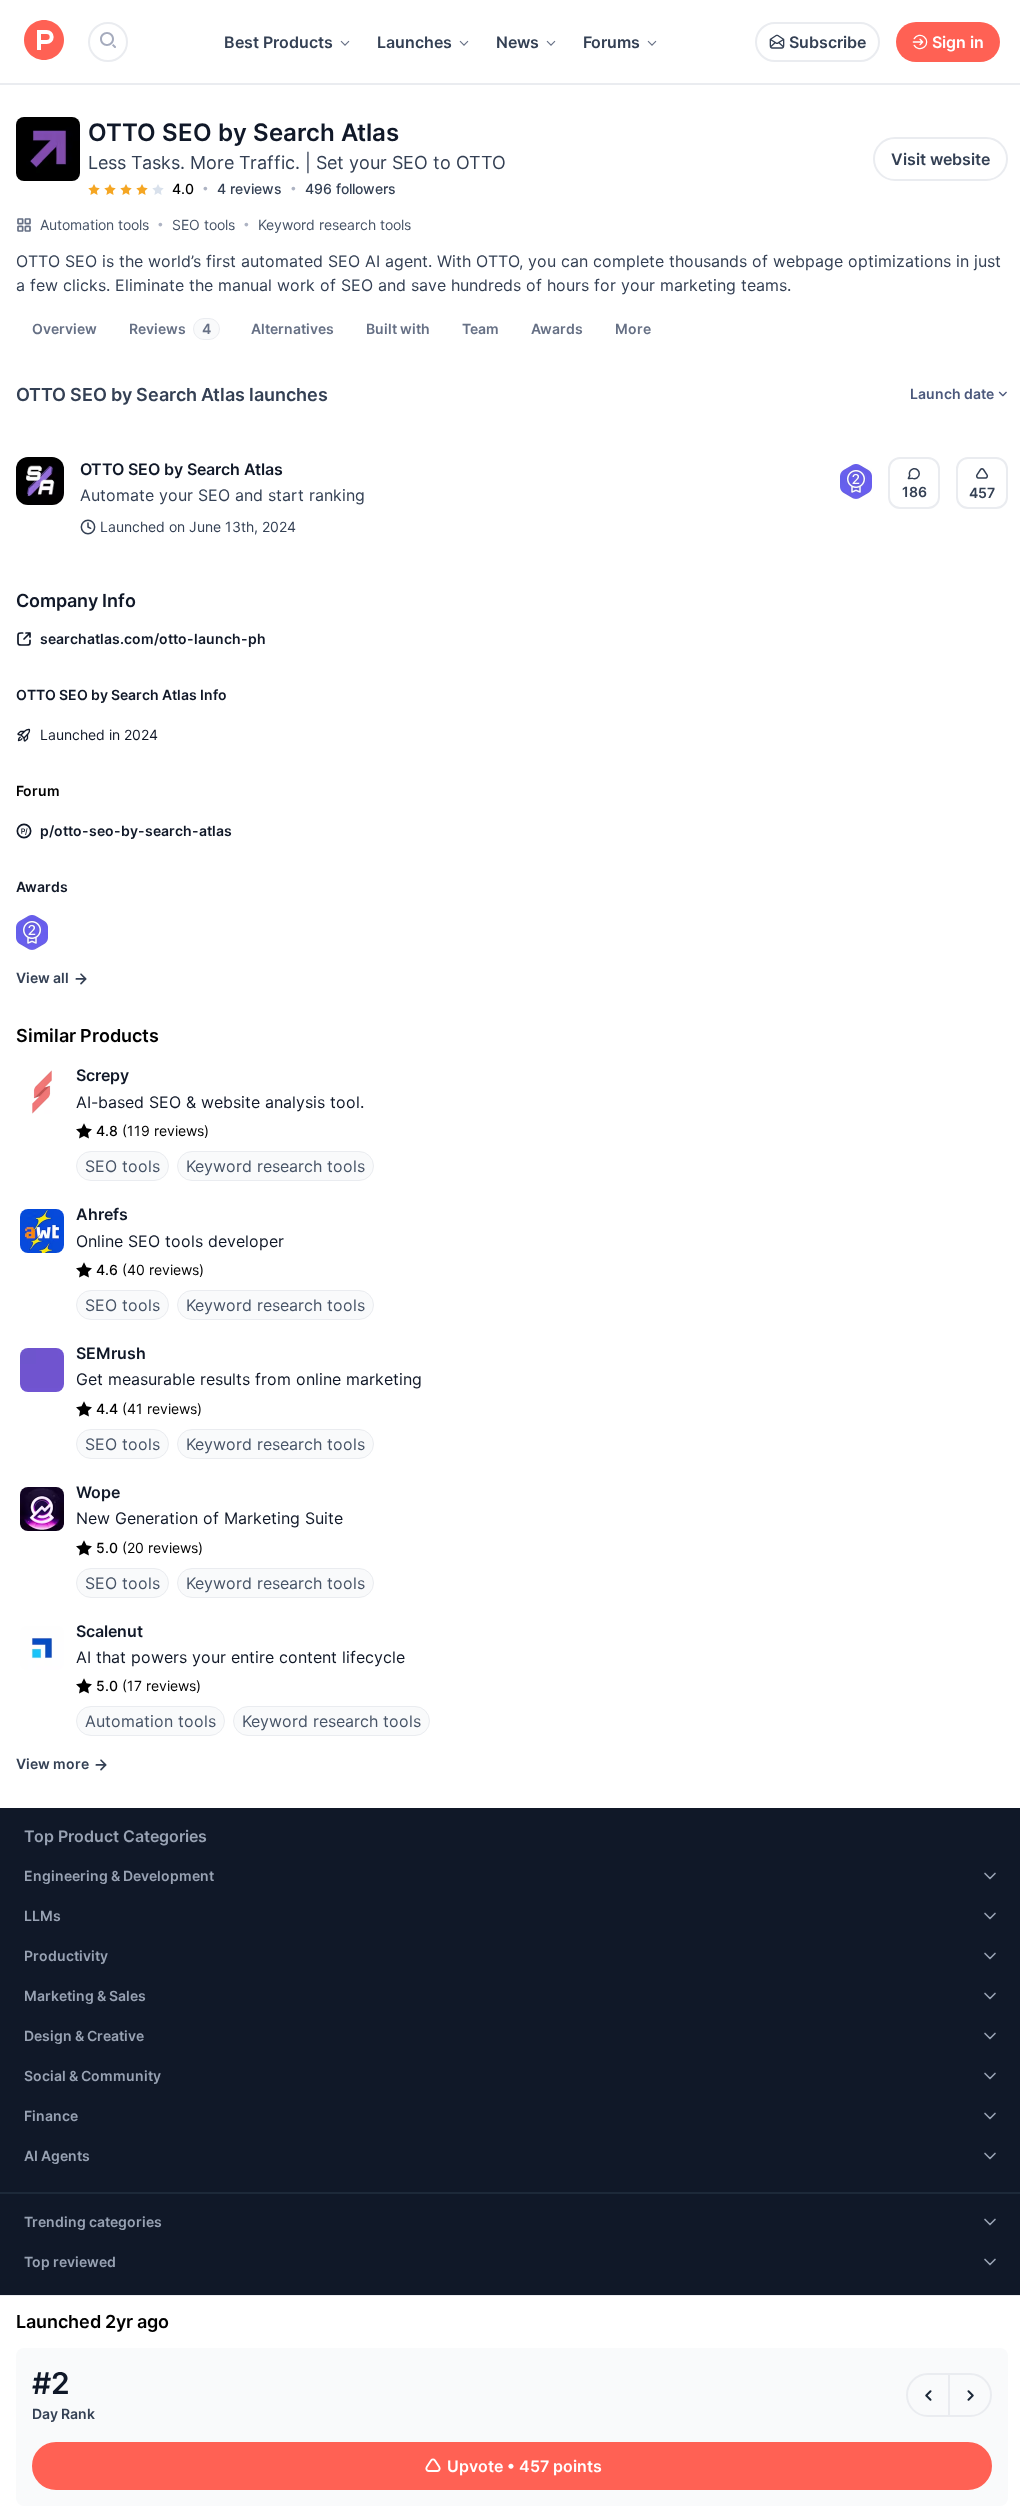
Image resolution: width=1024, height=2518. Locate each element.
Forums (611, 42)
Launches (414, 42)
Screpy (102, 1075)
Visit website (940, 159)
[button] (633, 328)
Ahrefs (102, 1214)
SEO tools (203, 224)
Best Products (278, 42)
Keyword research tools (334, 224)
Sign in (958, 42)
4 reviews (249, 188)
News (517, 42)
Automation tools (94, 224)
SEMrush (111, 1353)
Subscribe (827, 42)
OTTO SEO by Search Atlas (181, 469)
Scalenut (109, 1631)
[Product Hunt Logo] (44, 41)
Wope (98, 1492)
